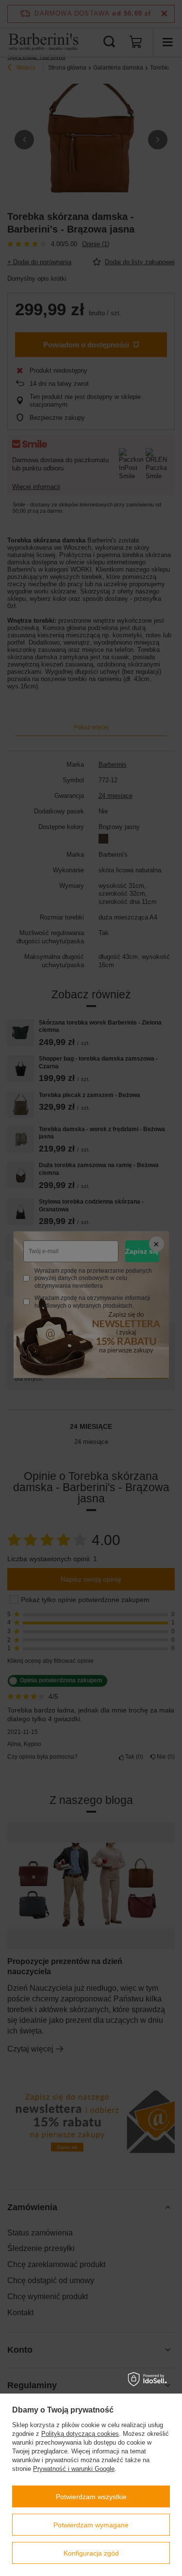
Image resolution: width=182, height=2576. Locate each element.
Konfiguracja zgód (91, 2553)
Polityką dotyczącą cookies (80, 2434)
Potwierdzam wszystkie (91, 2497)
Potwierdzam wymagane (91, 2525)
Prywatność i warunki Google (74, 2469)
